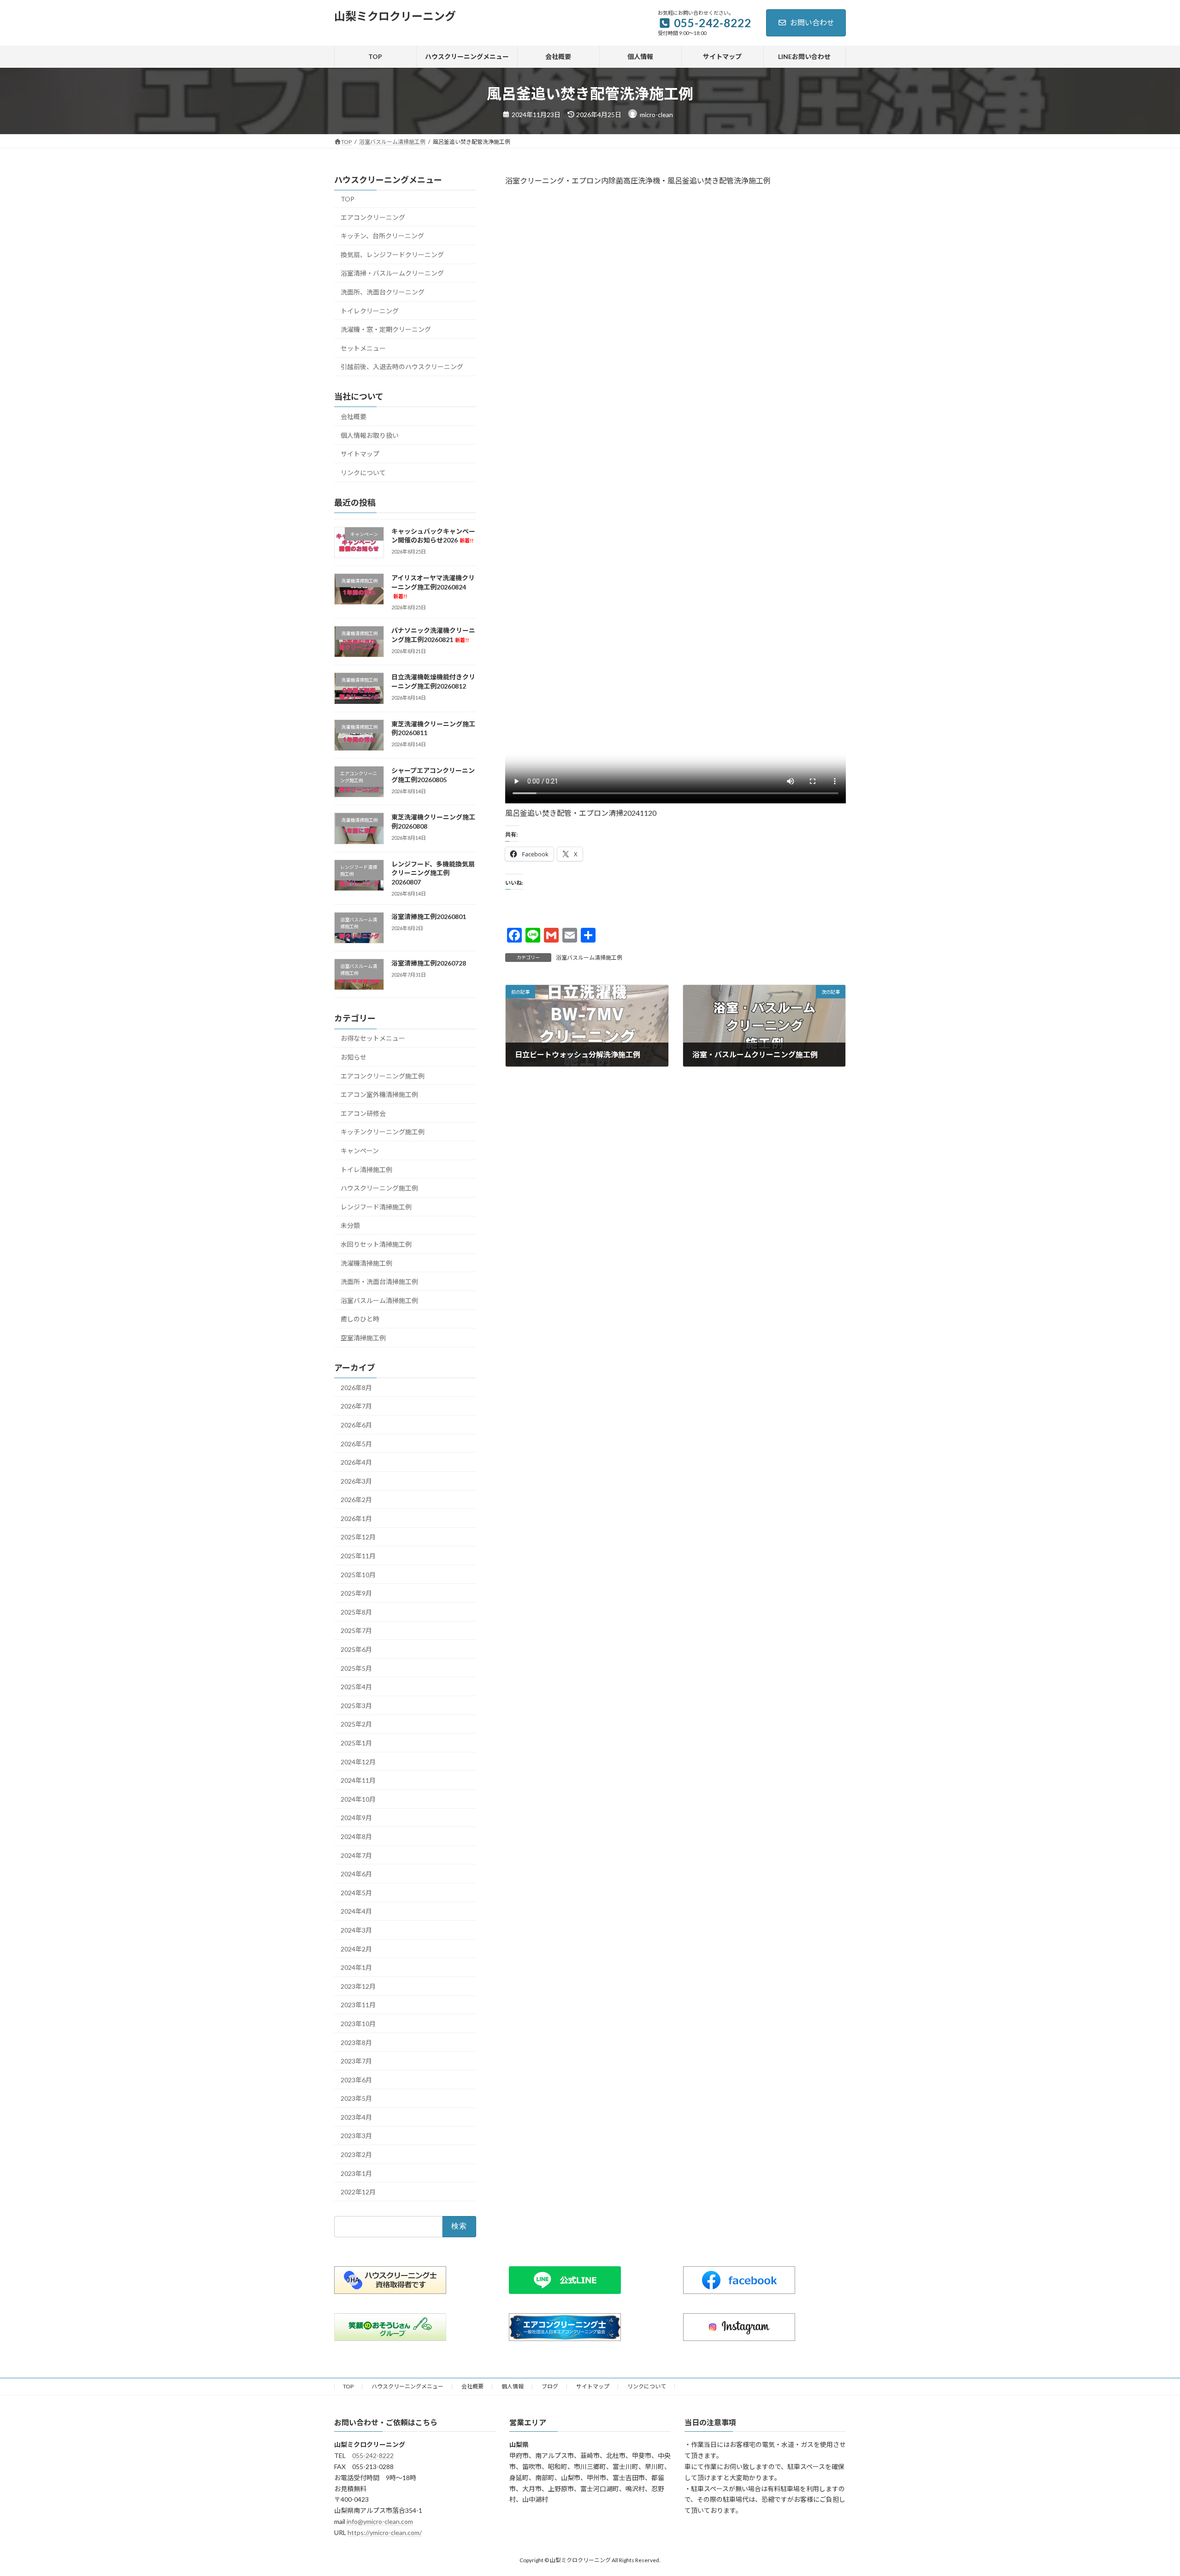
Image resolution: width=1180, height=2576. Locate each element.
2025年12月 (358, 1537)
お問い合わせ (812, 22)
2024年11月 (358, 1780)
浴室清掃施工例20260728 (429, 963)
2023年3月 (356, 2136)
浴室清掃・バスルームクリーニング (392, 273)
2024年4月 (356, 1911)
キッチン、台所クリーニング (382, 236)
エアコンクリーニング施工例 (383, 1076)
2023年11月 (358, 2005)
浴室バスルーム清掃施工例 (589, 958)
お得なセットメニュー (373, 1038)
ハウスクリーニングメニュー (407, 2386)
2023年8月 (356, 2042)
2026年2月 (356, 1500)
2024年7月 (356, 1855)
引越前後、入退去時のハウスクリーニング (402, 367)
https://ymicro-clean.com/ (385, 2532)
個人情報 (513, 2386)
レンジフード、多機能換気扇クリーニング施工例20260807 (433, 872)
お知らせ (354, 1057)
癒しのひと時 (360, 1319)
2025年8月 (356, 1612)
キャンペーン (360, 1151)
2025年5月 (356, 1668)
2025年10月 (358, 1574)
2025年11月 (358, 1556)
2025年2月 (356, 1724)
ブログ (550, 2386)
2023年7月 (356, 2061)
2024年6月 (356, 1874)
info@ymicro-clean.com (380, 2521)
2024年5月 (356, 1893)
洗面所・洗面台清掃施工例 (379, 1282)
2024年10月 (358, 1799)
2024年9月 (356, 1818)
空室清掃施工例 (363, 1338)
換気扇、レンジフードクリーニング (392, 255)
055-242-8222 (373, 2455)
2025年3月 (356, 1706)
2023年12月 (358, 1986)
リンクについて (363, 473)
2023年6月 (356, 2079)
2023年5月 (356, 2098)
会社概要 (354, 416)
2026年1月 (356, 1518)
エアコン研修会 (363, 1113)
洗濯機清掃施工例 (366, 1263)
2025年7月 (356, 1630)
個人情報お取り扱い (370, 435)
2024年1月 (356, 1967)
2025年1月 (356, 1743)
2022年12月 (358, 2192)
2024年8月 (356, 1836)
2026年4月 (356, 1462)
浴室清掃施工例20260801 (429, 917)
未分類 (350, 1225)
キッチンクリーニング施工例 (383, 1132)
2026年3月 (356, 1481)
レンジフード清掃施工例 (376, 1207)
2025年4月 (356, 1687)
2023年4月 (356, 2117)
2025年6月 (356, 1649)
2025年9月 (356, 1593)
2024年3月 (356, 1930)
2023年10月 (358, 2024)
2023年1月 (356, 2173)
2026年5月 (356, 1443)
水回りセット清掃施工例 (376, 1244)
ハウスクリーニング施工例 (379, 1188)
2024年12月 (358, 1761)
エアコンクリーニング (373, 217)
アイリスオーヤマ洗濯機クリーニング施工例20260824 (433, 587)
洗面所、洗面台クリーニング (383, 292)
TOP (348, 199)
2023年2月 (356, 2155)
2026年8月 (356, 1388)
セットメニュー (363, 348)
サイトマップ (360, 454)
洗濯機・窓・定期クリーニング (386, 329)
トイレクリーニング (370, 310)
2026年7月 (356, 1406)
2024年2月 (356, 1948)
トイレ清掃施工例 (366, 1169)
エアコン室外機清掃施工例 (379, 1094)
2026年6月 (356, 1425)
